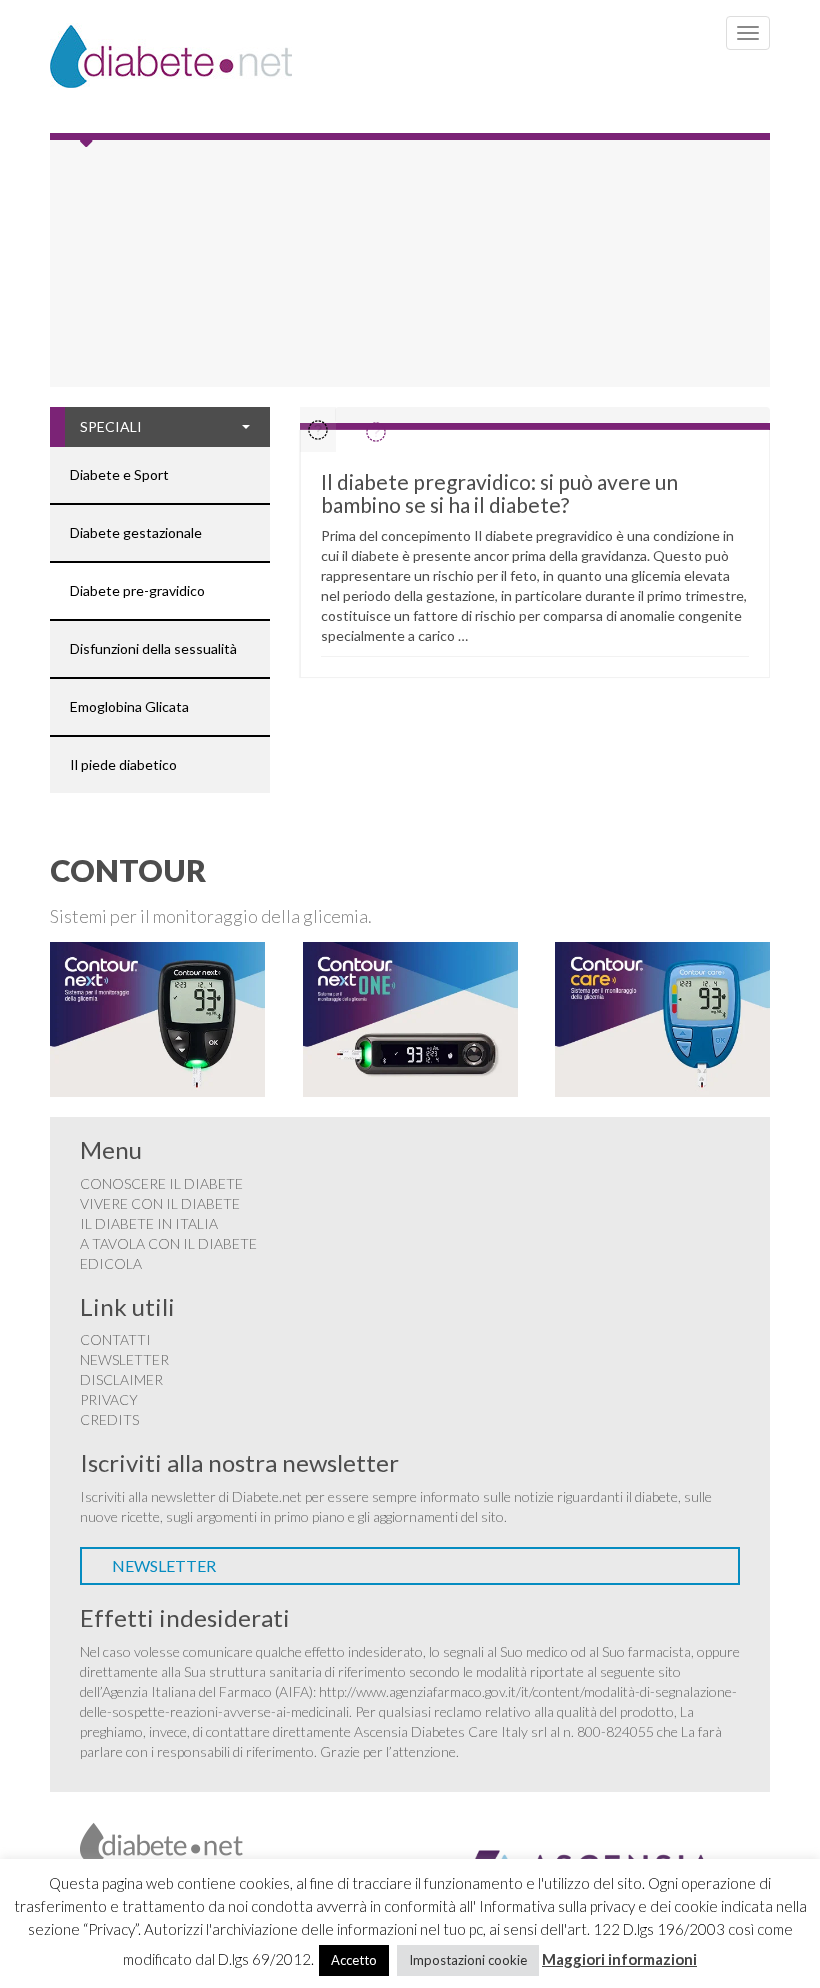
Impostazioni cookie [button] (468, 1960)
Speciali (111, 426)
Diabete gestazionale (136, 532)
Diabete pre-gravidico (137, 590)
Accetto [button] (354, 1960)
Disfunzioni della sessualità (153, 648)
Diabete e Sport (119, 474)
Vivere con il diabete (160, 1203)
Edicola (111, 1263)
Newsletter (124, 1359)
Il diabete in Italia (149, 1223)
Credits (109, 1419)
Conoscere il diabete (161, 1183)
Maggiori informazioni (619, 1959)
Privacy (109, 1399)
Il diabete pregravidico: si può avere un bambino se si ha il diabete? (499, 493)
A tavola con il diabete (168, 1243)
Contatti (115, 1339)
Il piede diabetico (123, 764)
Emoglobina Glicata (129, 706)
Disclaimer (121, 1379)
